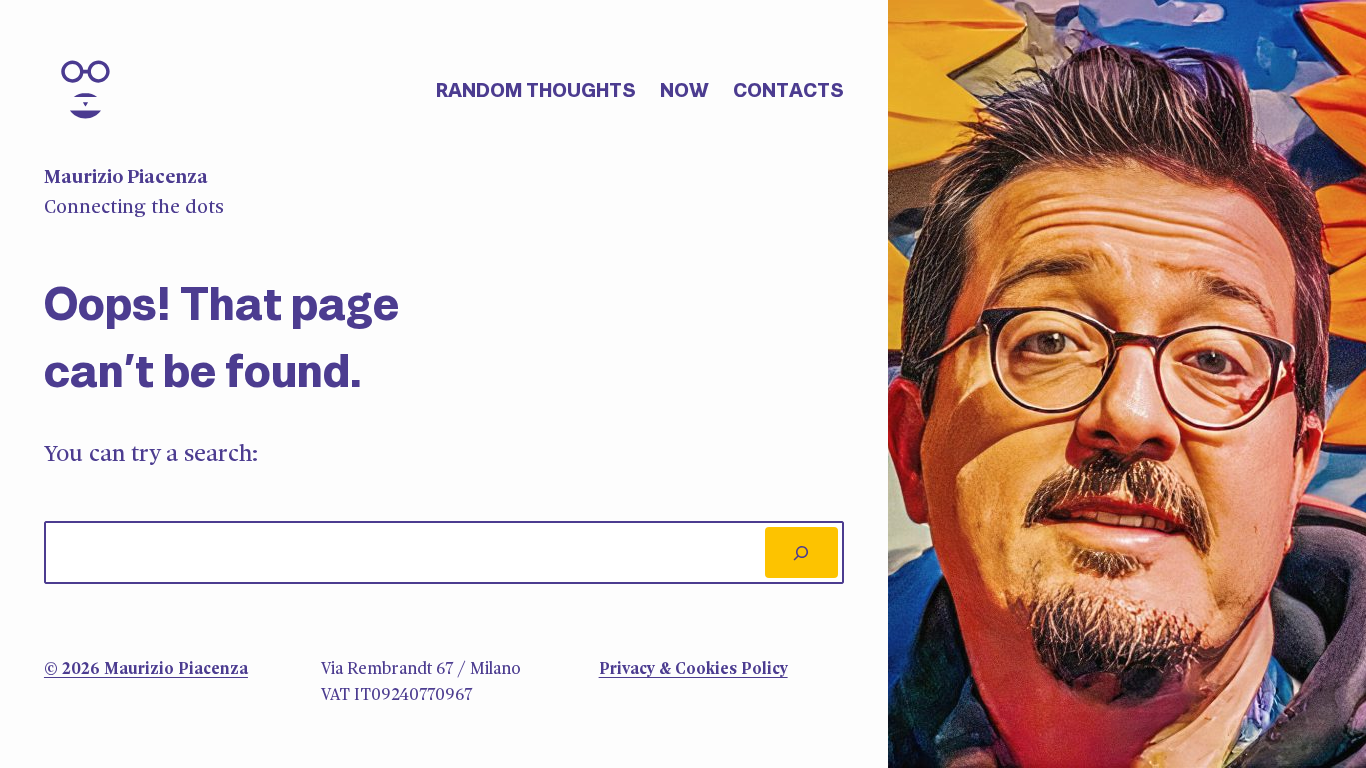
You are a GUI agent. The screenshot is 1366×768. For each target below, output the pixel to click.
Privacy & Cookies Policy (693, 669)
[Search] (801, 552)
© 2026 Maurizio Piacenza (146, 669)
